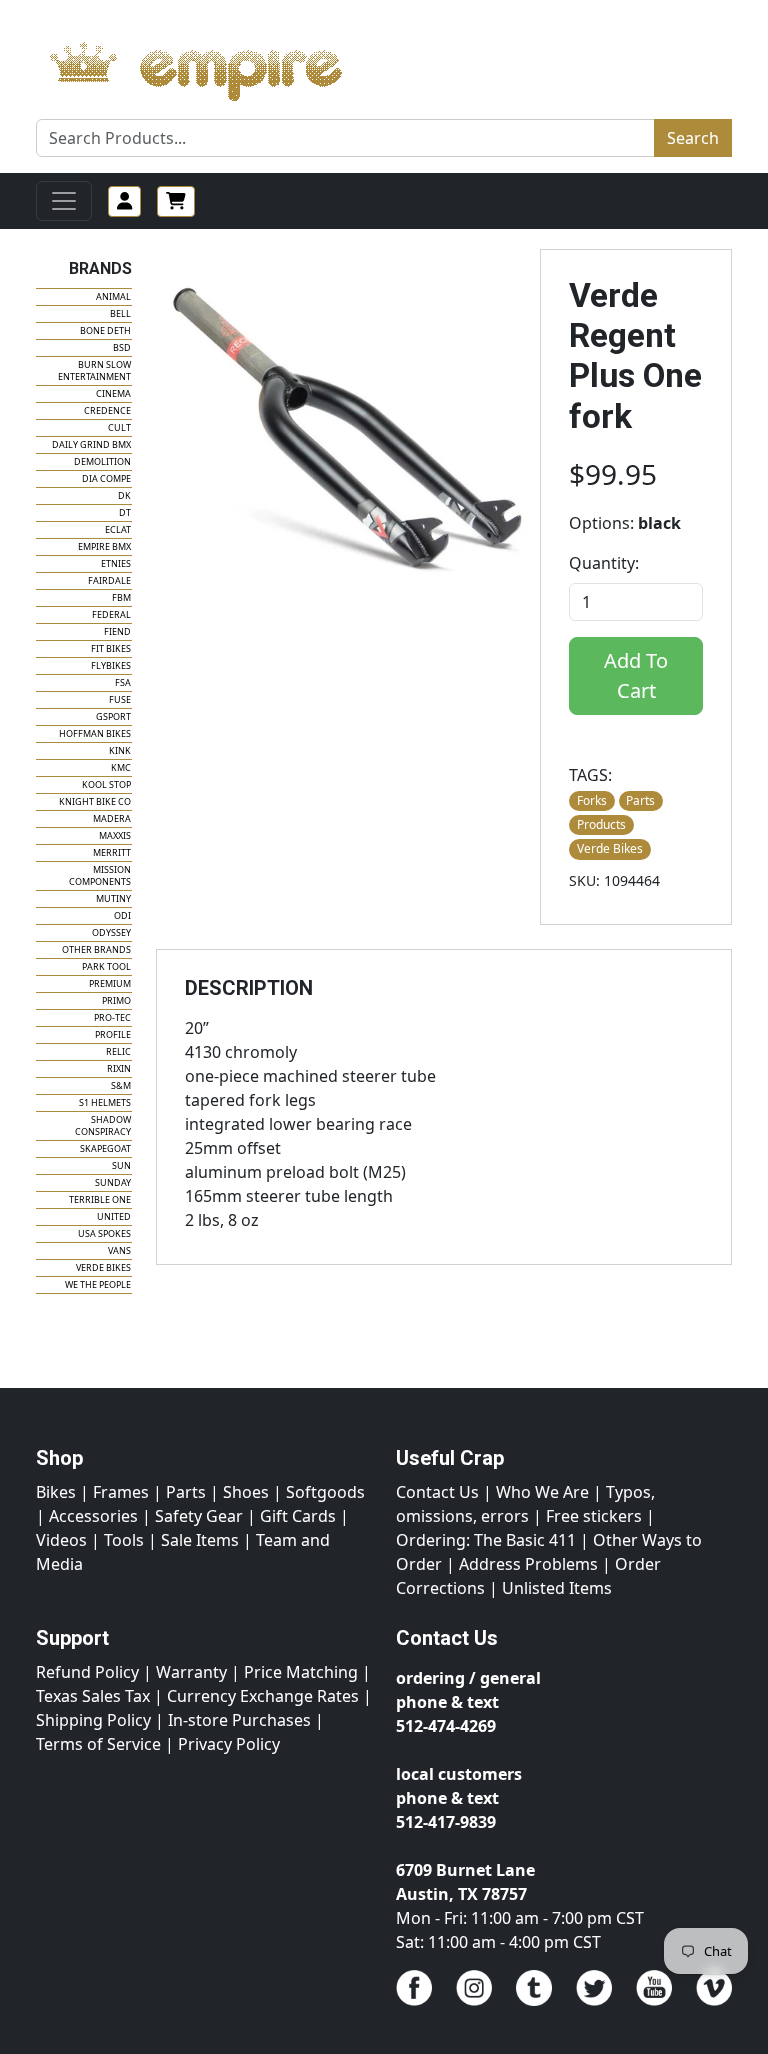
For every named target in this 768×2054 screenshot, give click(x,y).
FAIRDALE (109, 580)
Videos (61, 1540)
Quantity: (604, 563)
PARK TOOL (106, 966)
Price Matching (301, 1672)
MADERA (112, 818)
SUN (121, 1165)
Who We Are (542, 1492)
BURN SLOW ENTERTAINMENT (94, 370)
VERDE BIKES (103, 1267)
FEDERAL (111, 614)
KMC (121, 767)
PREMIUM (110, 983)
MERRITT (112, 852)
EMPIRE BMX (104, 546)
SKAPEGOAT (105, 1148)
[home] (215, 66)
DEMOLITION (102, 461)
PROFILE (113, 1034)
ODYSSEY (111, 932)
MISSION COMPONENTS (100, 875)
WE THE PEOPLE (98, 1284)
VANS (119, 1250)
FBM (121, 597)
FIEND (117, 631)
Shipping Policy (93, 1720)
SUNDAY (113, 1182)
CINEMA (113, 393)
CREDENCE (107, 410)
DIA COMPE (106, 478)
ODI (122, 915)
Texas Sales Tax (93, 1696)
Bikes (56, 1492)
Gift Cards (298, 1516)
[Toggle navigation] (64, 201)
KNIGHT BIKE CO (95, 801)
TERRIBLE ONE (100, 1199)
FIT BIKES (111, 648)
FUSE (120, 699)
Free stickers (594, 1516)
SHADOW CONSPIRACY (103, 1125)
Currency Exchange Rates (263, 1696)
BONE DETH (105, 330)
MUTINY (113, 898)
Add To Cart (636, 675)
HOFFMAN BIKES (95, 733)
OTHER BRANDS (96, 949)
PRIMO (116, 1000)
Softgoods (325, 1492)
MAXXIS (115, 835)
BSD (122, 347)
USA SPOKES (104, 1233)
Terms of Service (98, 1744)
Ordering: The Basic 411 (486, 1540)
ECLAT (118, 529)
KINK (120, 750)
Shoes (246, 1492)
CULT (119, 427)
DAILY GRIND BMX (91, 444)
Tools (124, 1540)
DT (125, 512)
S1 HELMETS (105, 1102)
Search (693, 138)
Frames (121, 1492)
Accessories (93, 1516)
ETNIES (116, 563)
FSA (123, 682)
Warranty (191, 1672)
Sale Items (200, 1540)
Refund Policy (87, 1672)
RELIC (118, 1051)
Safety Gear (199, 1516)
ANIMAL (113, 296)
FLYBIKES (111, 665)
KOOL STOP (106, 784)
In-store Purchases (239, 1720)
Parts (186, 1492)
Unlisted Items (557, 1588)
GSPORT (113, 716)
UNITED (114, 1216)
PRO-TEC (112, 1017)
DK (124, 495)
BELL (120, 313)
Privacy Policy (229, 1744)
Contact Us (437, 1492)
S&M (121, 1085)
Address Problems (528, 1564)
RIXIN (119, 1068)
